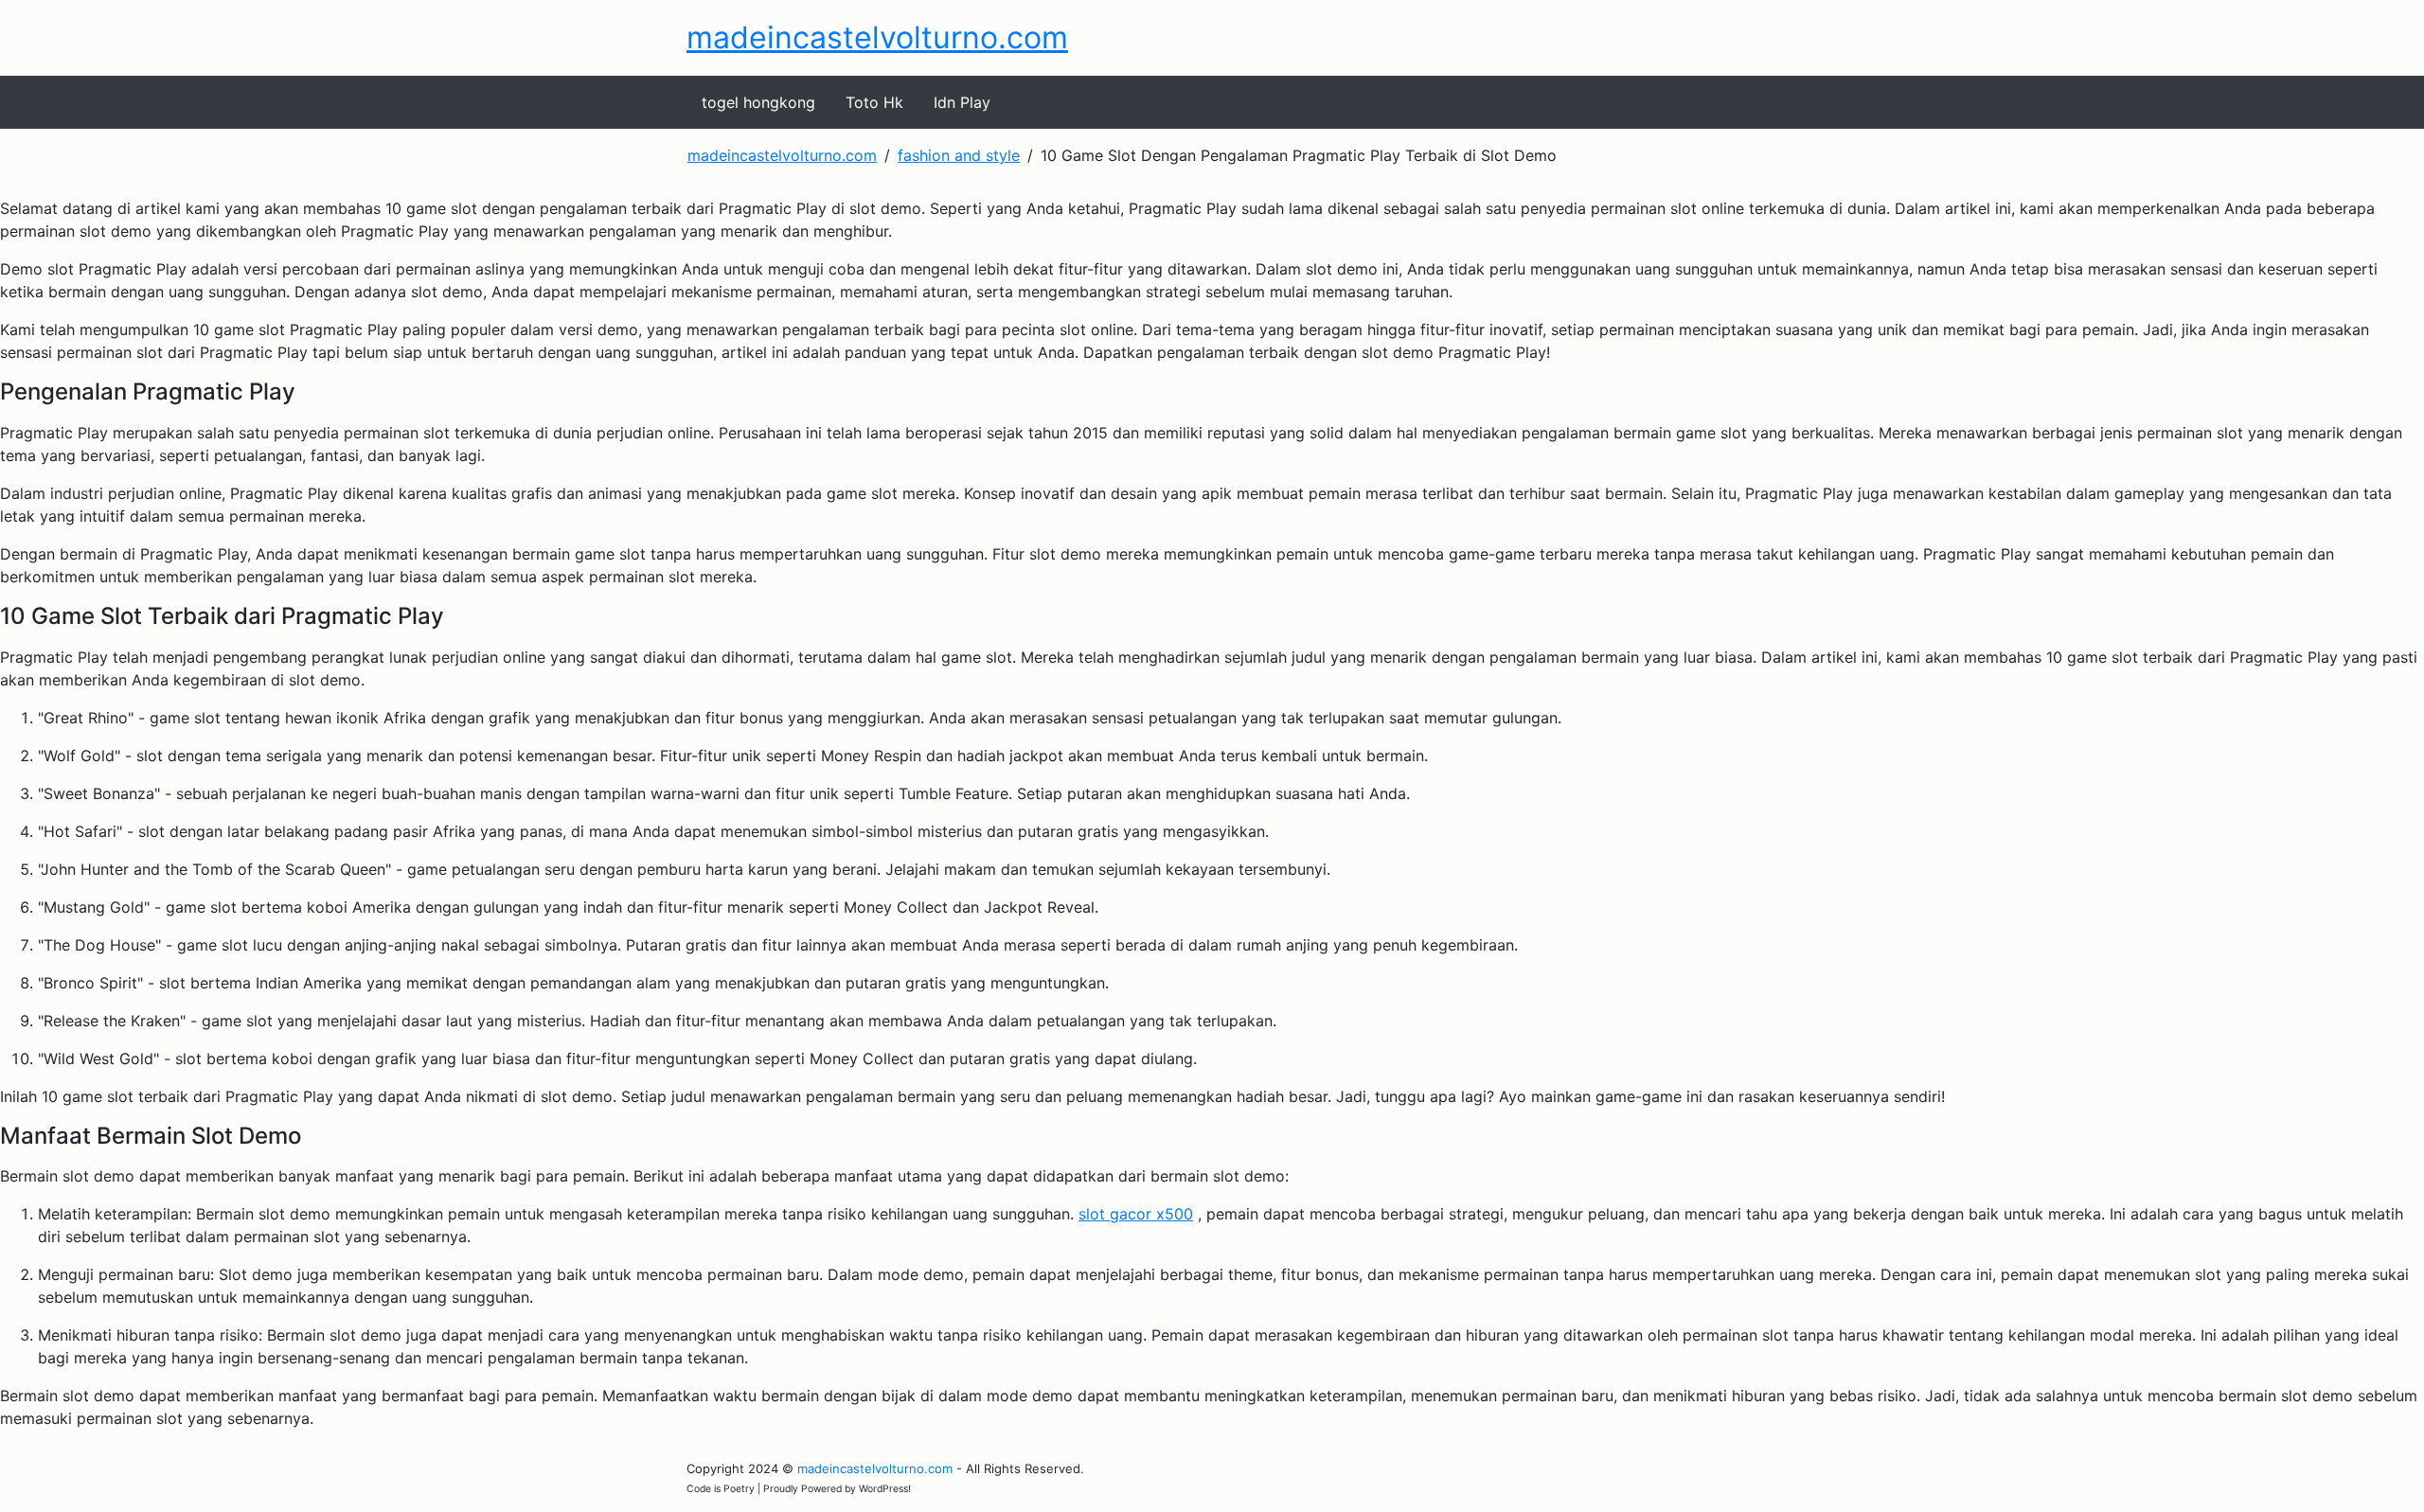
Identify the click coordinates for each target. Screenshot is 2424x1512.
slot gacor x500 (1136, 1214)
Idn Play (962, 102)
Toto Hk (874, 102)
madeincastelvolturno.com (877, 37)
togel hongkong (758, 102)
